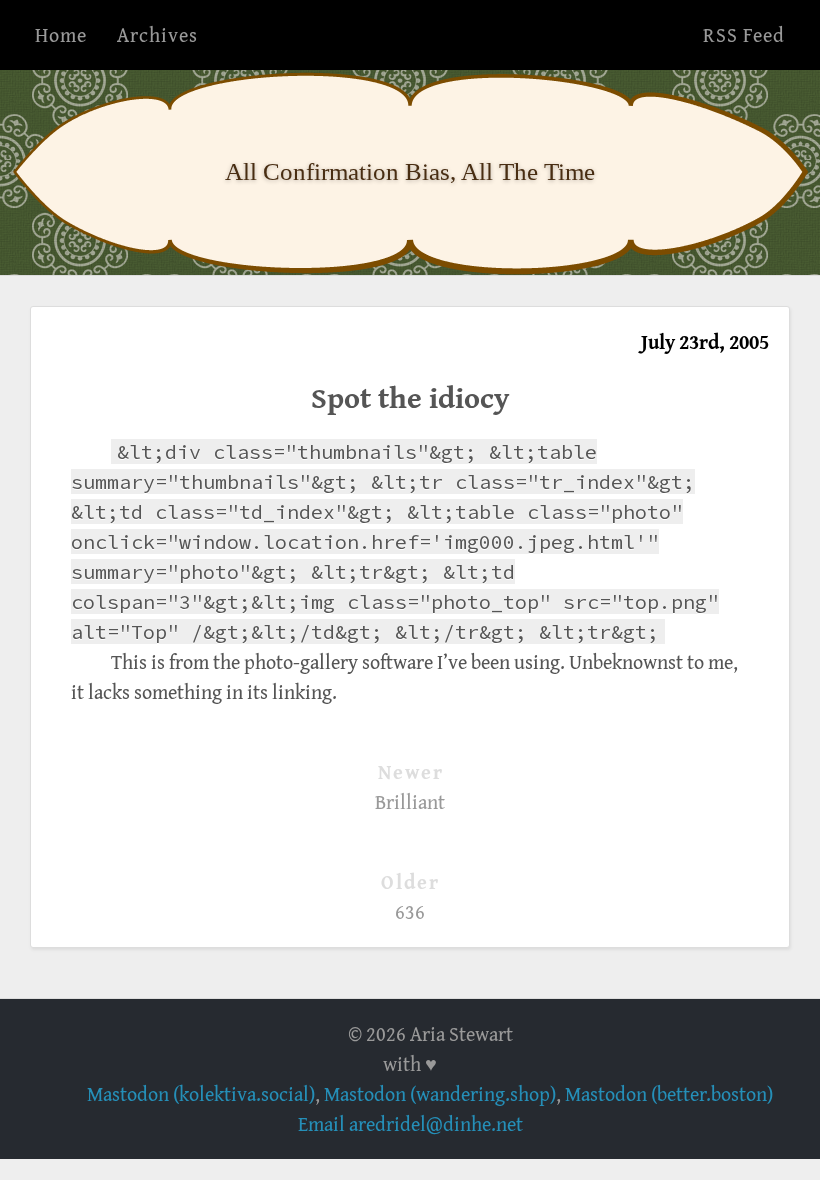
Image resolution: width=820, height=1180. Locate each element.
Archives (157, 34)
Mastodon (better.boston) (669, 1093)
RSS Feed (744, 34)
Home (61, 34)
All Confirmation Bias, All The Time (410, 171)
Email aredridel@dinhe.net (410, 1123)
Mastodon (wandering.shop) (440, 1093)
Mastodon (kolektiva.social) (201, 1093)
